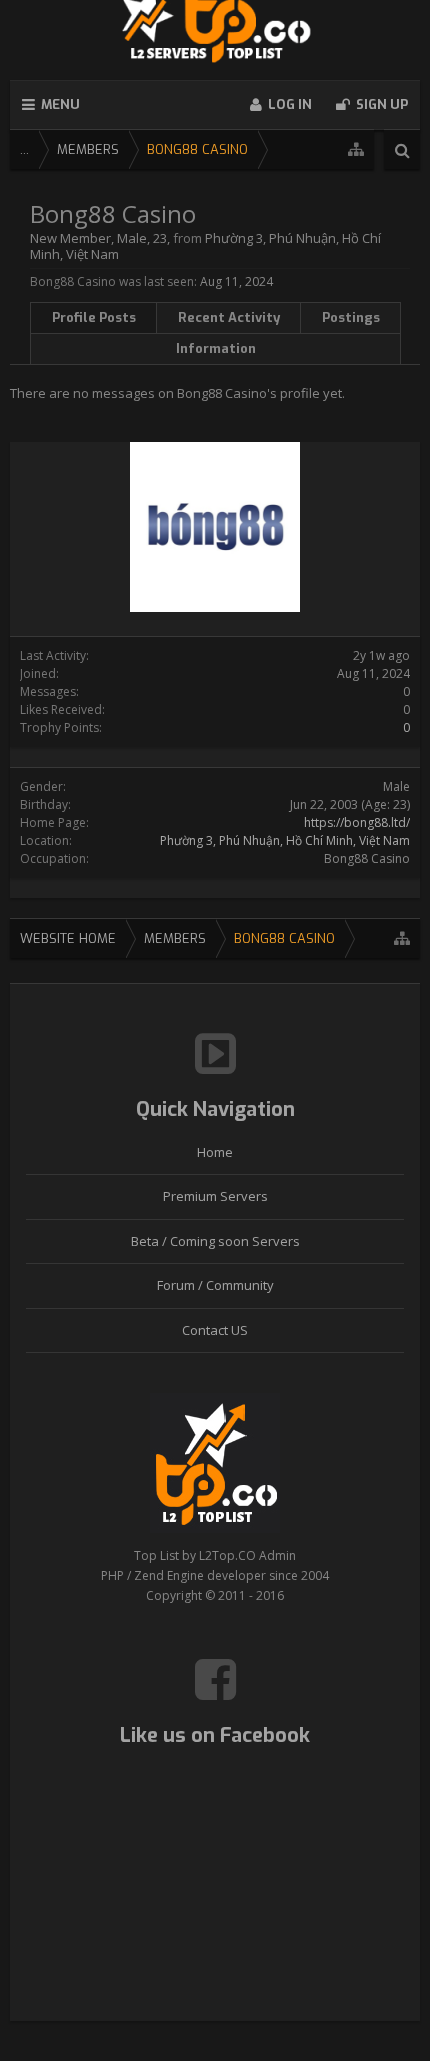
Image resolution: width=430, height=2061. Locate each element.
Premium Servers (215, 1196)
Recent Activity (229, 317)
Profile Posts (94, 317)
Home (215, 1152)
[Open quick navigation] (356, 149)
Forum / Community (215, 1285)
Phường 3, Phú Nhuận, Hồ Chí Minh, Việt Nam (285, 840)
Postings (351, 317)
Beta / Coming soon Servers (215, 1241)
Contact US (215, 1330)
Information (216, 348)
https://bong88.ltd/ (357, 822)
